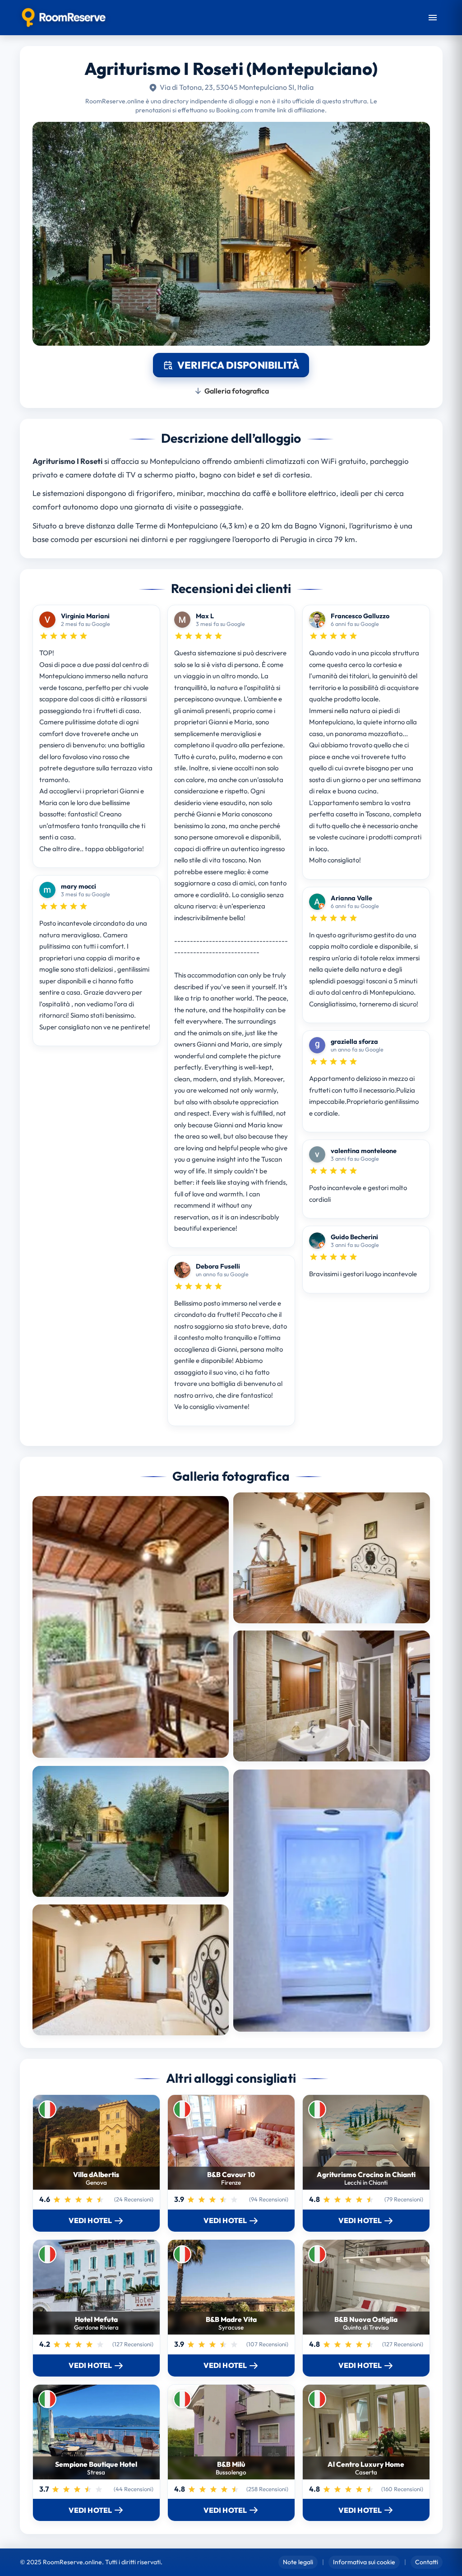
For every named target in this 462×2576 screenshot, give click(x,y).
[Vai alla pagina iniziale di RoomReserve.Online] (64, 18)
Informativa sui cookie (364, 2562)
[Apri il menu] (433, 18)
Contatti (427, 2562)
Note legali (298, 2562)
